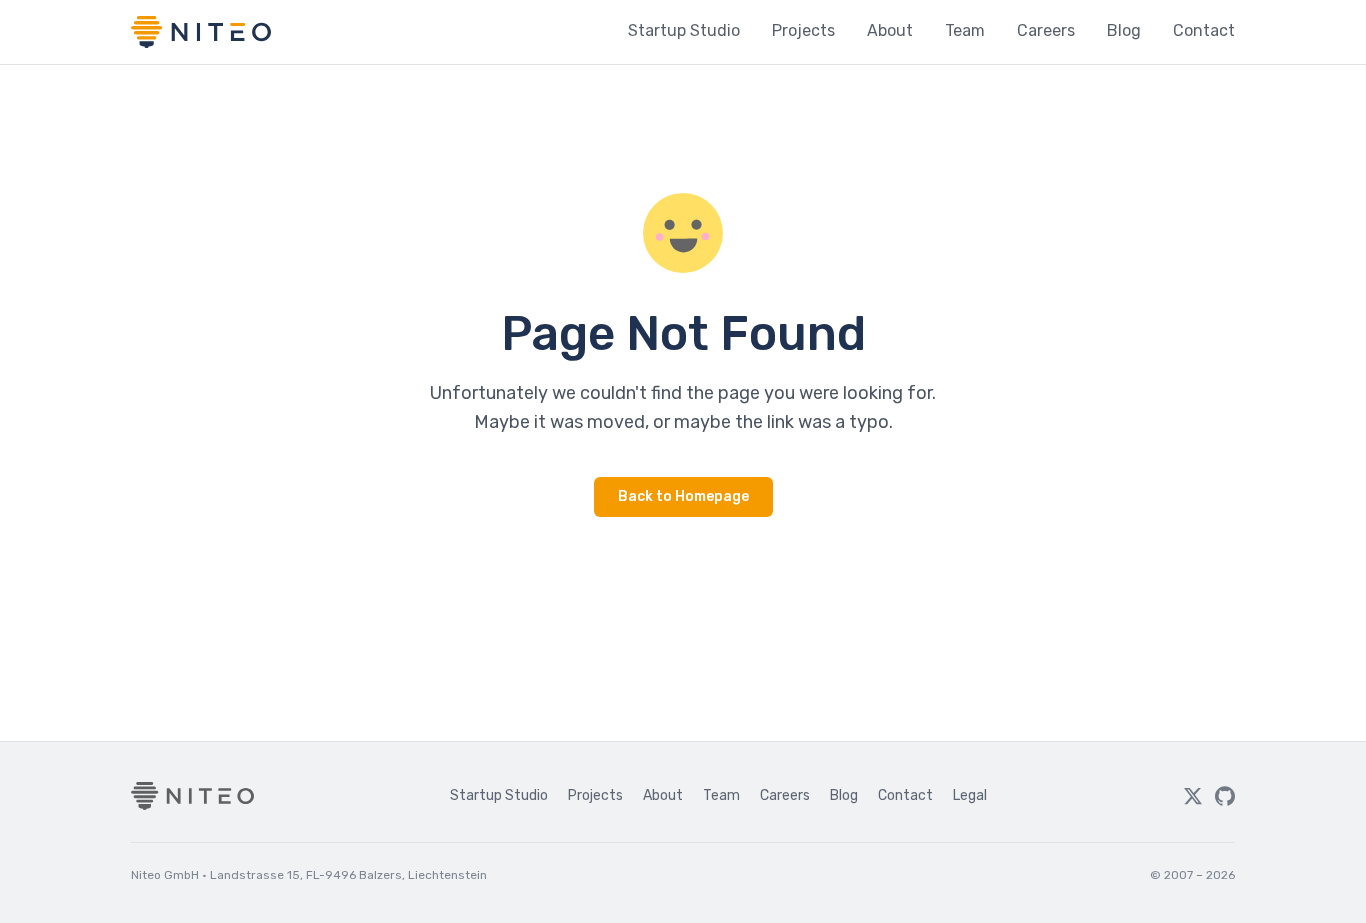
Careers (1046, 30)
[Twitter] (1193, 796)
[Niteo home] (201, 32)
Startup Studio (684, 30)
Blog (1124, 30)
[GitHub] (1225, 796)
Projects (803, 30)
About (890, 30)
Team (965, 30)
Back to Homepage (683, 496)
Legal (970, 795)
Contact (1204, 30)
